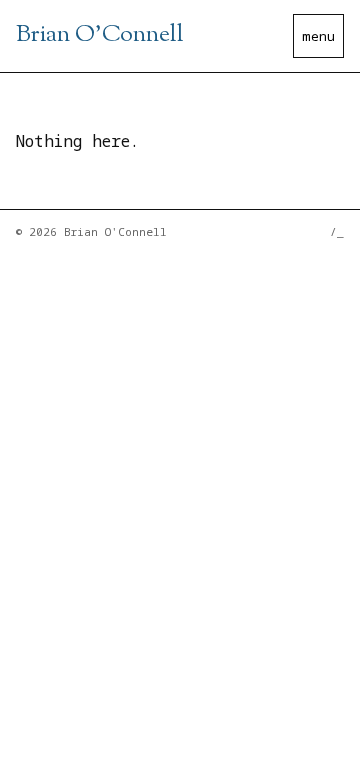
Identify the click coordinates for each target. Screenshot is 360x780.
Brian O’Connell (100, 35)
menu (318, 36)
